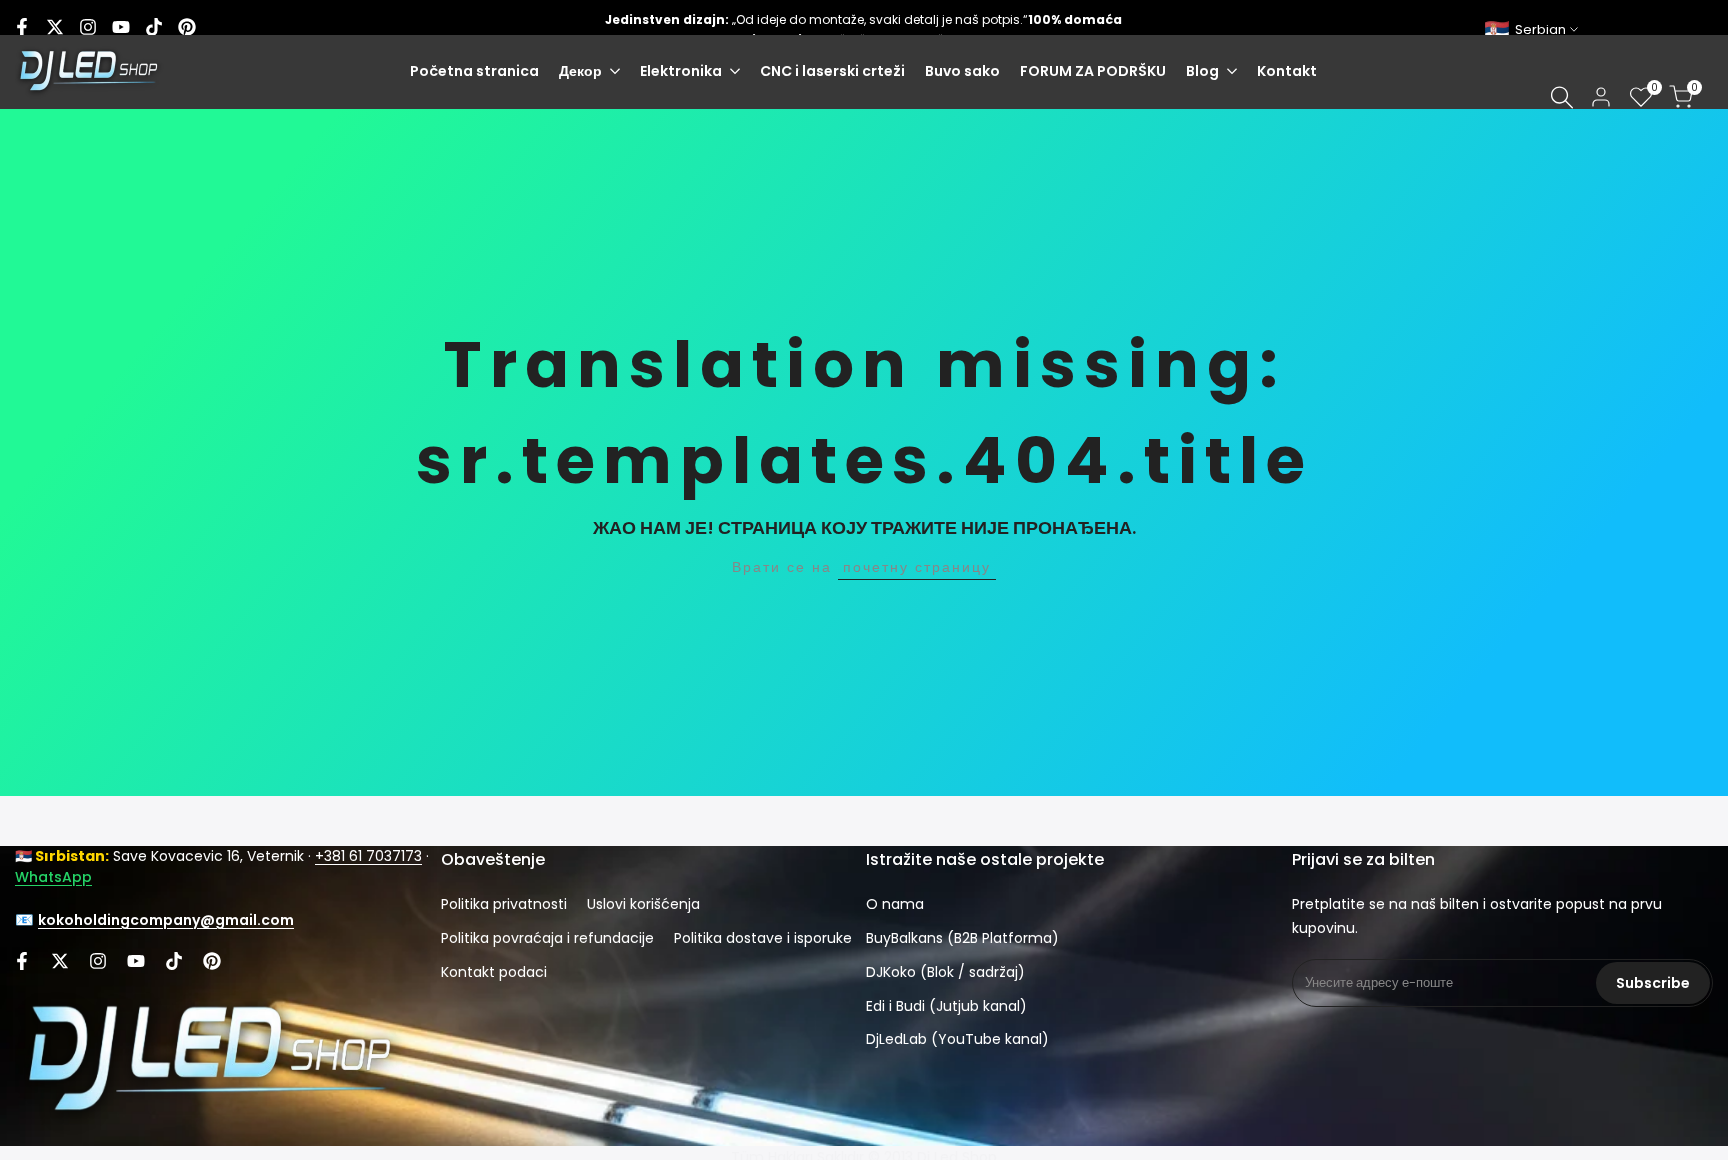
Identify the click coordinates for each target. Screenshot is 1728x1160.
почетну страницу (917, 567)
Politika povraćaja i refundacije (547, 938)
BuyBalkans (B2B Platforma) (962, 938)
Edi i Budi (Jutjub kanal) (946, 1006)
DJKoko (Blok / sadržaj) (945, 972)
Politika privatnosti (504, 904)
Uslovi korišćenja (643, 904)
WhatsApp (53, 877)
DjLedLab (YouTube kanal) (957, 1039)
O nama (895, 904)
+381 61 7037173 (368, 856)
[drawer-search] (1562, 97)
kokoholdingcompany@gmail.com (166, 920)
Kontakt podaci (494, 972)
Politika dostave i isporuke (763, 938)
